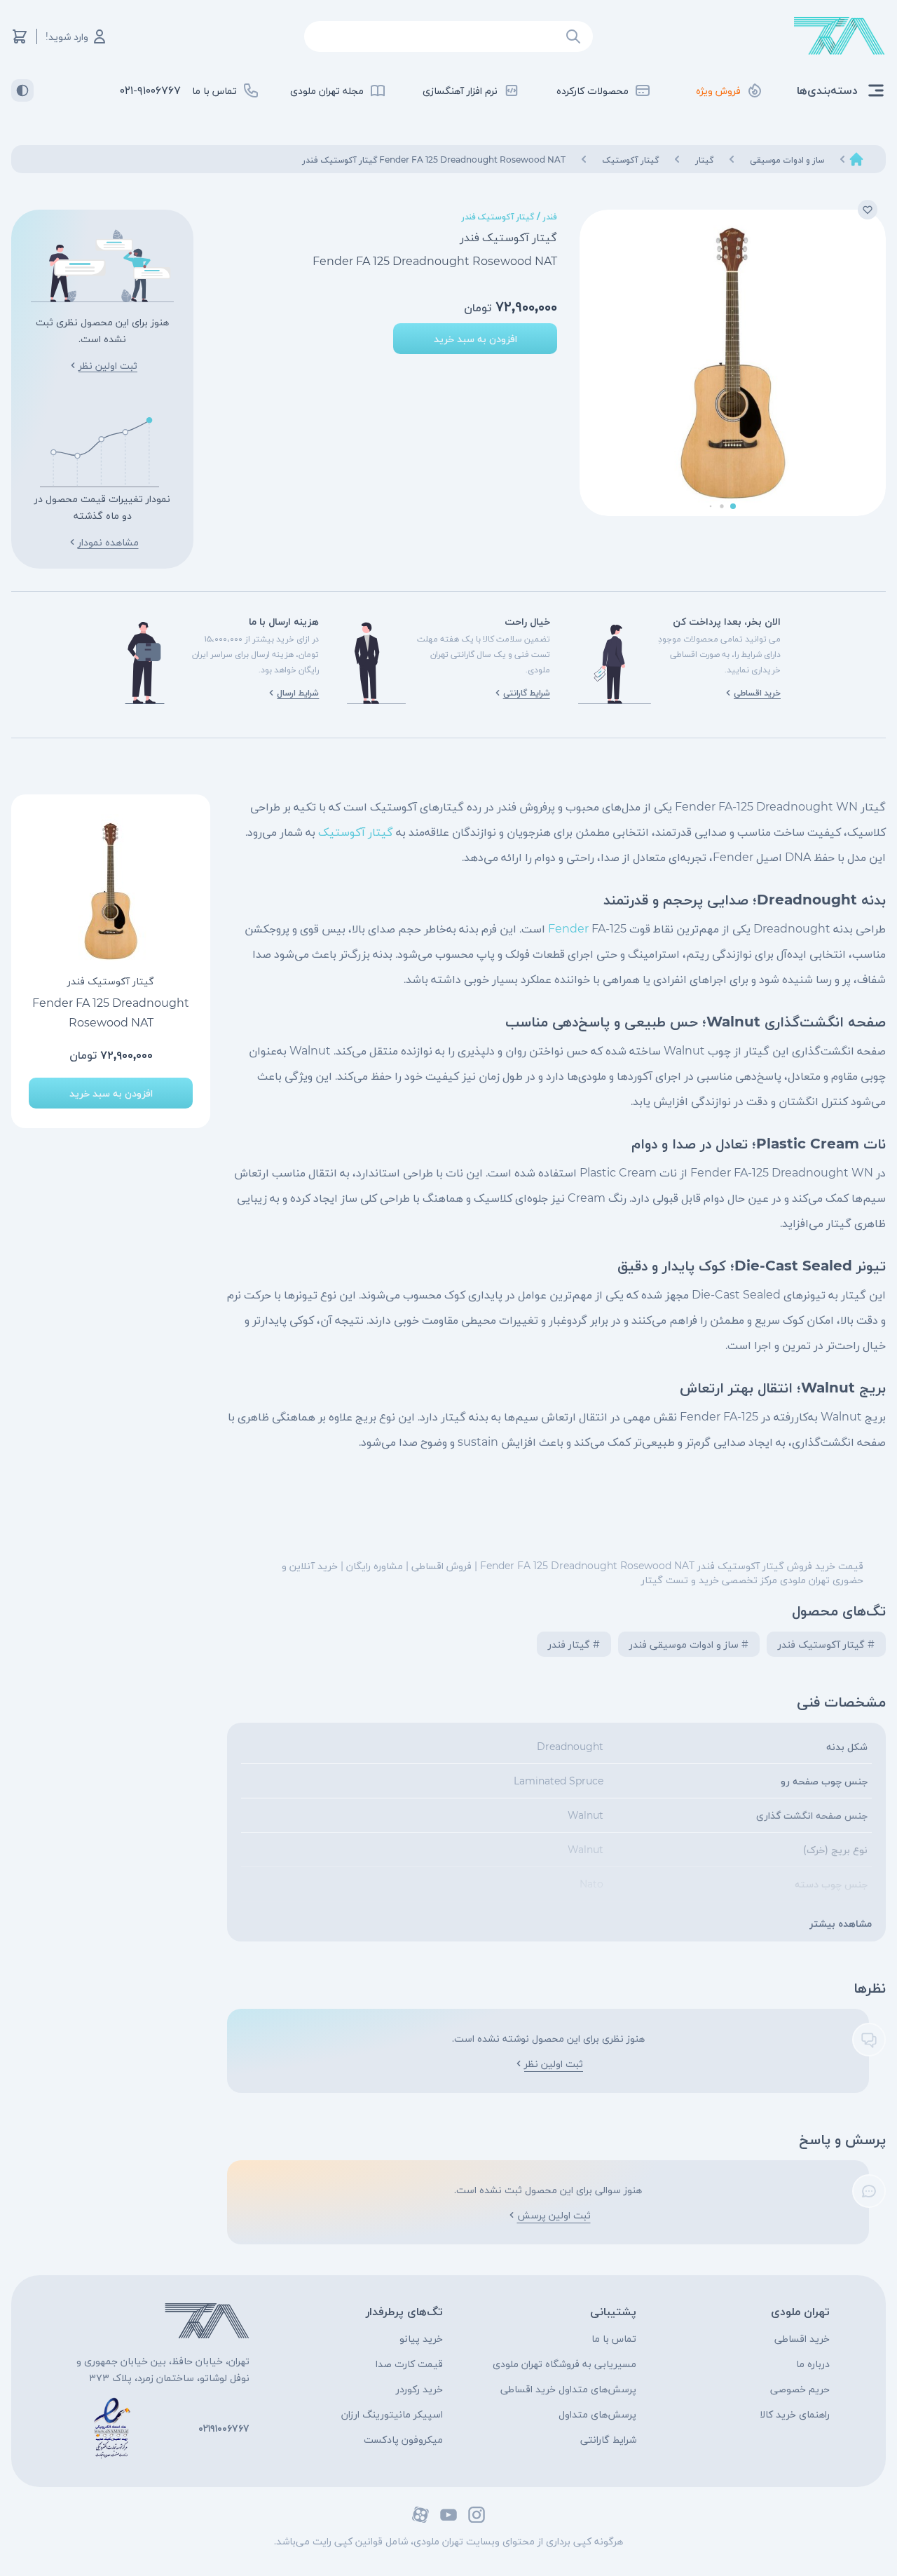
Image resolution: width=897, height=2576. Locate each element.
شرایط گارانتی (608, 2439)
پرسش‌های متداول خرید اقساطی (568, 2389)
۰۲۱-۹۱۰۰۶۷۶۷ (150, 90)
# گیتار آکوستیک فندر (826, 1644)
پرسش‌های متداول (597, 2414)
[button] (733, 506)
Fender (568, 929)
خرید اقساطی (802, 2338)
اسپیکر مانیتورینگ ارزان (392, 2414)
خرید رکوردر (419, 2389)
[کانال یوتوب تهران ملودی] (448, 2515)
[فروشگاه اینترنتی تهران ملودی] (840, 36)
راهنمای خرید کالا (795, 2414)
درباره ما (813, 2364)
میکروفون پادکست (403, 2439)
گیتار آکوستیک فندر (498, 216)
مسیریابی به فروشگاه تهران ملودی (564, 2364)
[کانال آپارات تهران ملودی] (420, 2515)
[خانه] (856, 159)
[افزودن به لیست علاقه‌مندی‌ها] (868, 210)
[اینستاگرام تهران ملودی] (477, 2515)
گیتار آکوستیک (356, 832)
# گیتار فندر (574, 1644)
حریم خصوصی (800, 2389)
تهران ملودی (800, 2311)
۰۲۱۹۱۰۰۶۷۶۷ (224, 2428)
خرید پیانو (421, 2338)
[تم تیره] (22, 90)
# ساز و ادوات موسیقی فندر (689, 1644)
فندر (550, 216)
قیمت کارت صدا (409, 2364)
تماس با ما (614, 2338)
